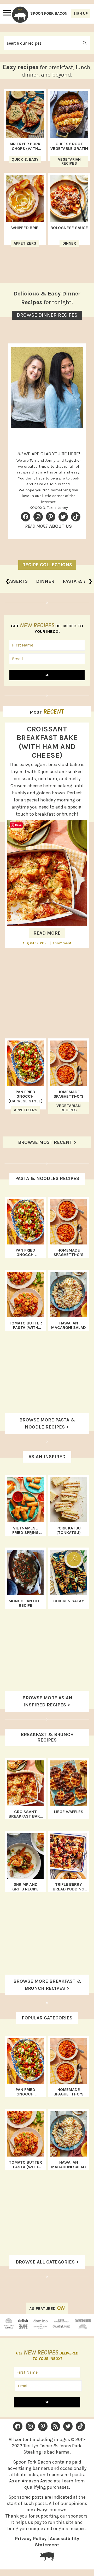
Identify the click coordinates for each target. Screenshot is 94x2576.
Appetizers (25, 243)
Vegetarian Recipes (69, 161)
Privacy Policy (31, 2539)
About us (60, 526)
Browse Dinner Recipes (47, 315)
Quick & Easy (25, 159)
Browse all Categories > (47, 2262)
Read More (47, 933)
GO (47, 675)
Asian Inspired (47, 1457)
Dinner (69, 243)
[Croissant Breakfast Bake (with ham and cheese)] (47, 924)
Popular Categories (47, 2018)
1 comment (62, 943)
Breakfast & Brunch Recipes (47, 1737)
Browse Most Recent (45, 1142)
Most (47, 712)
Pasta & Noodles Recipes (47, 1178)
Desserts (16, 581)
